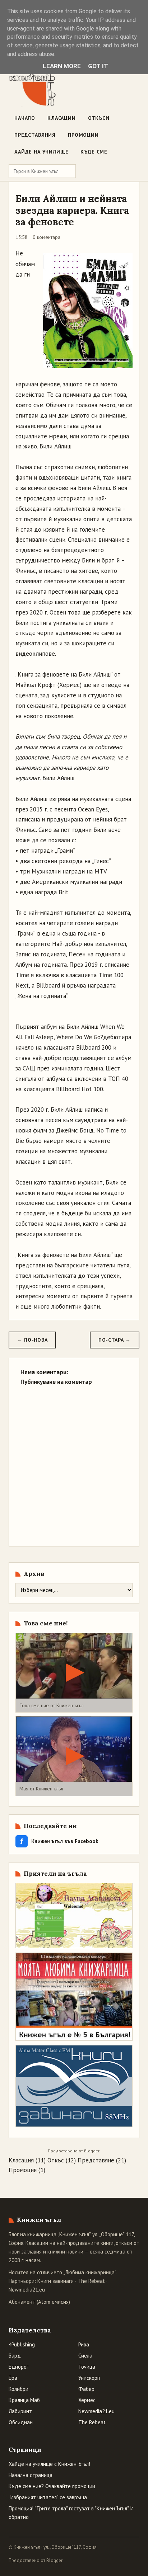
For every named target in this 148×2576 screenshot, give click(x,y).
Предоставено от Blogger (36, 2560)
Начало (25, 118)
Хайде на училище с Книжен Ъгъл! (49, 2464)
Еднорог (18, 2367)
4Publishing (22, 2344)
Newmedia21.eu (27, 2290)
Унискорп (89, 2378)
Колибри (18, 2389)
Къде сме (94, 152)
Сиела (85, 2356)
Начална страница (31, 2475)
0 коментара (47, 237)
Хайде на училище (41, 152)
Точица (87, 2367)
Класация (21, 2160)
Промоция (23, 2170)
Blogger (92, 2151)
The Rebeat (91, 2281)
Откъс (56, 2160)
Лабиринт (20, 2411)
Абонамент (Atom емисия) (39, 2302)
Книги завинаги (55, 2281)
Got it (98, 66)
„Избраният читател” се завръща (48, 2497)
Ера (13, 2378)
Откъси (99, 118)
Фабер (86, 2389)
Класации (62, 118)
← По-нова (32, 1340)
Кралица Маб (24, 2400)
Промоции (83, 135)
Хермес (87, 2400)
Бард (15, 2356)
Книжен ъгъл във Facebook (59, 1841)
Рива (84, 2344)
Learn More (62, 66)
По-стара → (115, 1340)
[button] (74, 1673)
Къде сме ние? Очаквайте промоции (52, 2486)
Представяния (35, 135)
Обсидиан (21, 2422)
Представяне (96, 2160)
